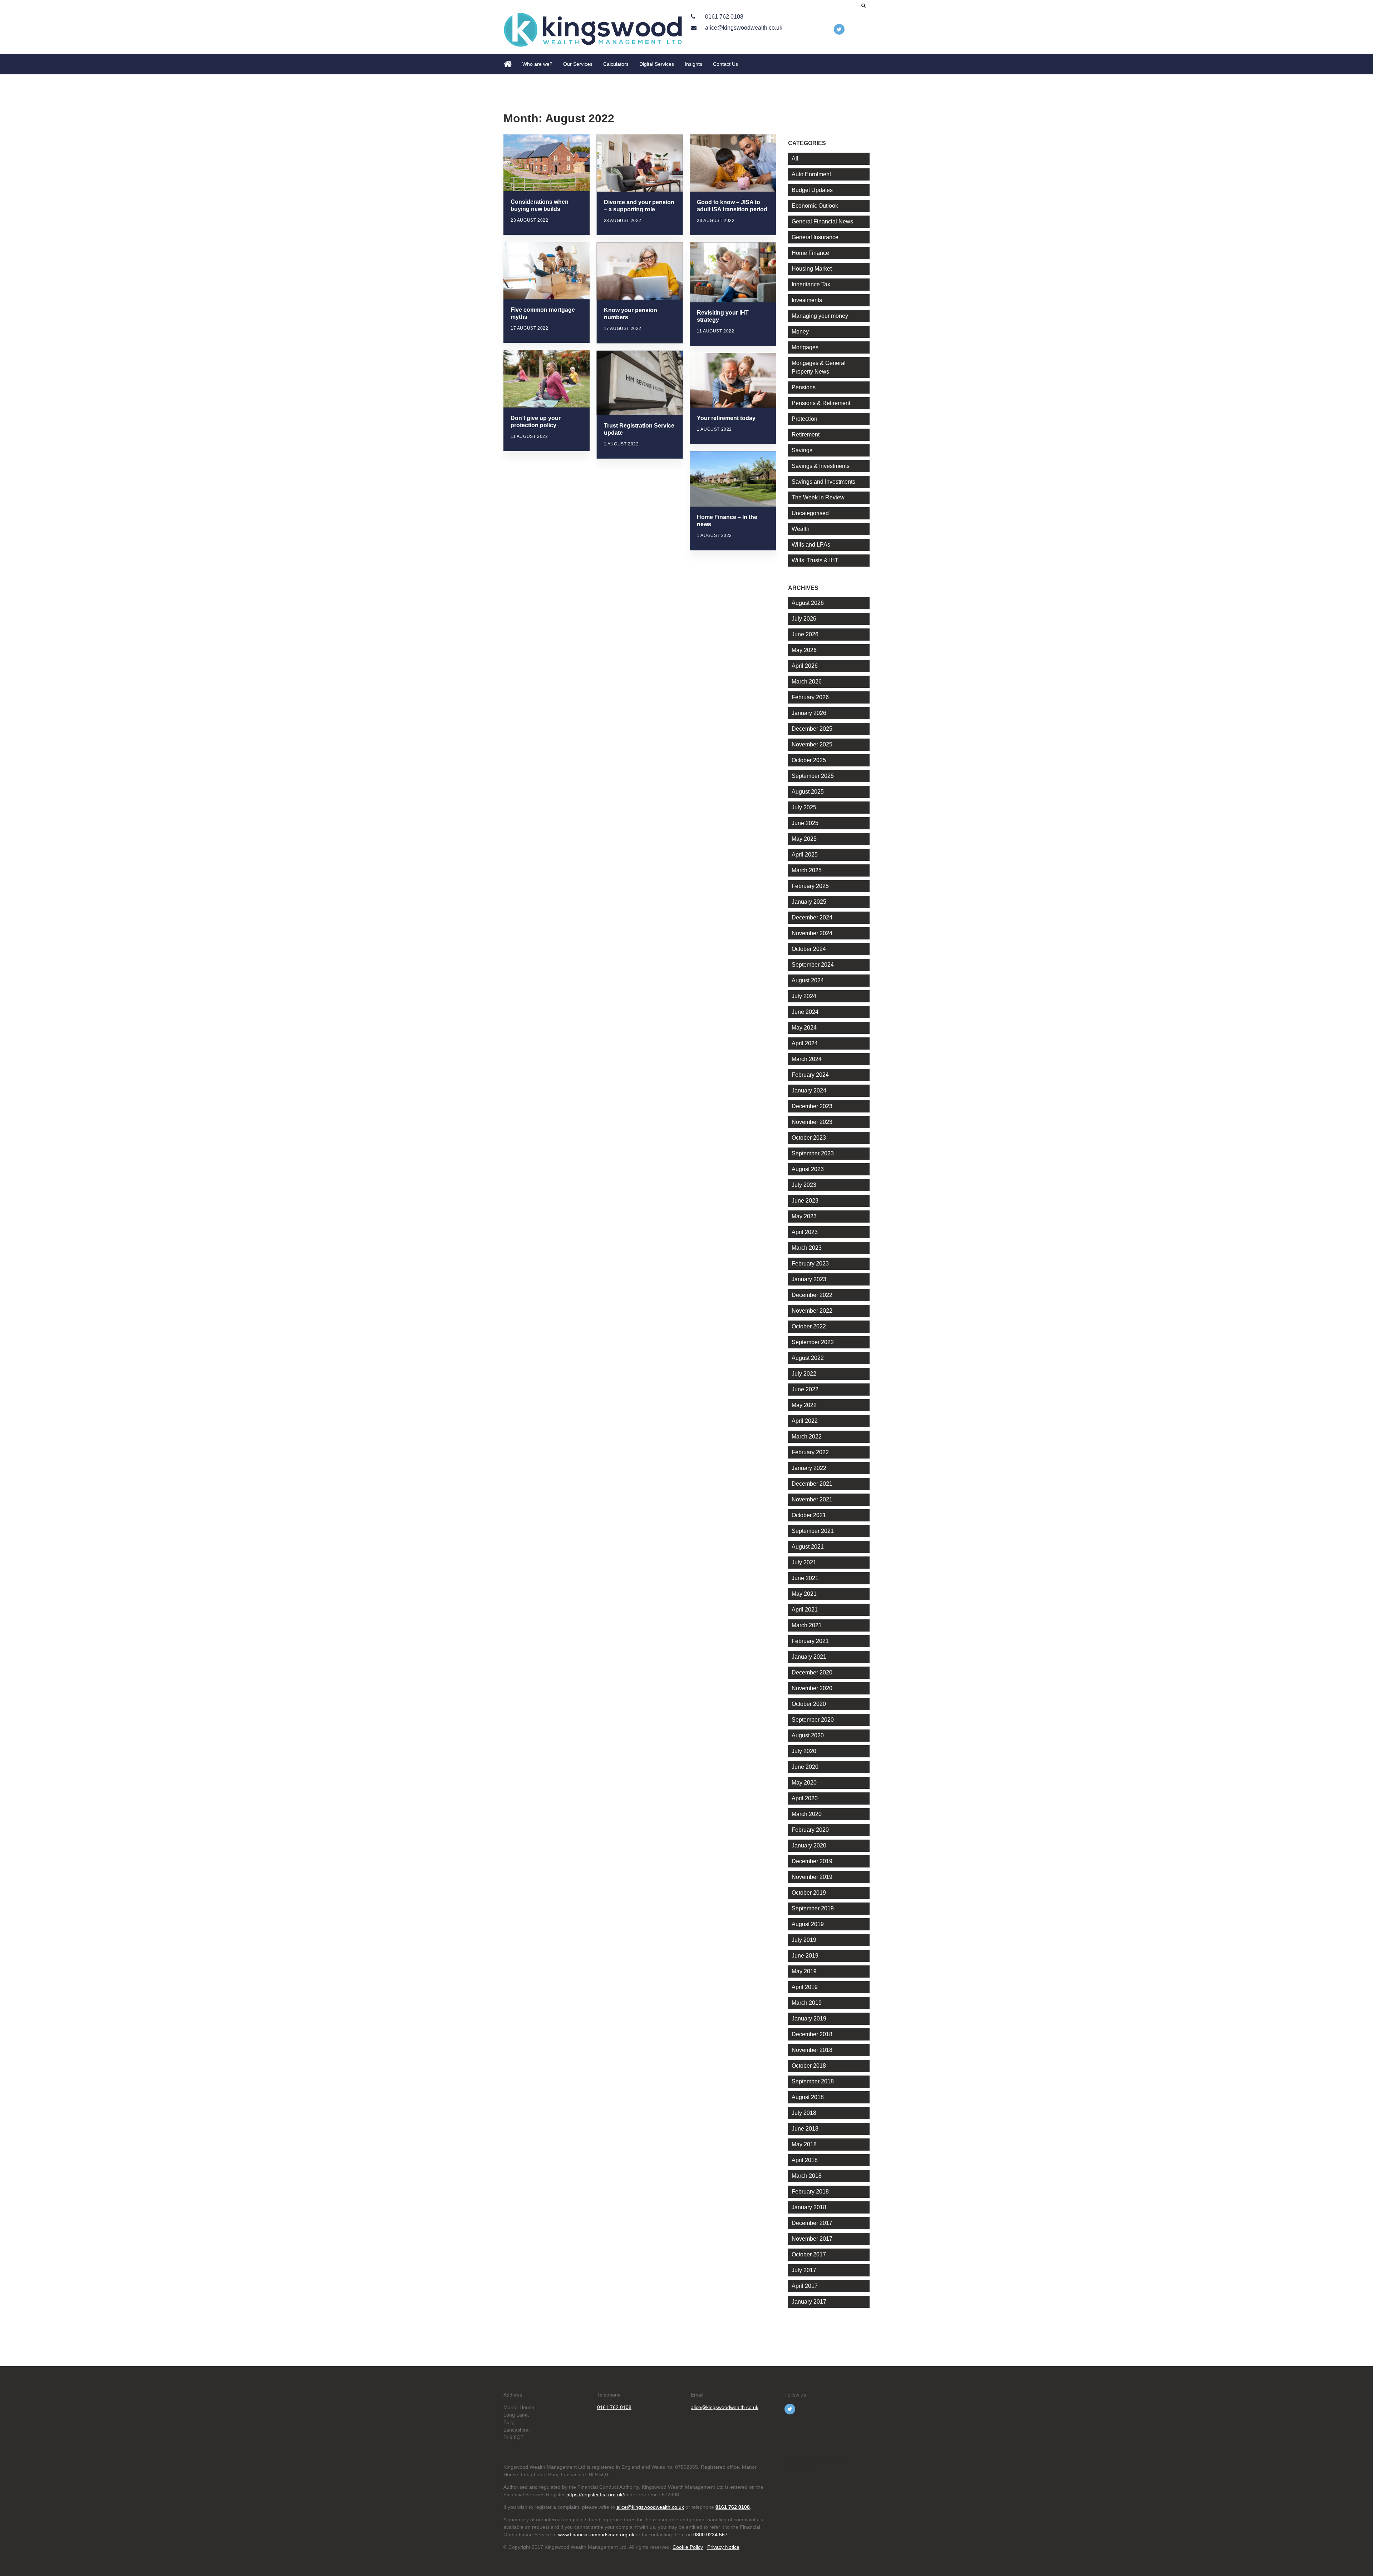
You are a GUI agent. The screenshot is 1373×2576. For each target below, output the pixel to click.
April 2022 (805, 1421)
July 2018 (804, 2113)
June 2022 (805, 1389)
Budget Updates (812, 190)
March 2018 (807, 2176)
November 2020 (812, 1688)
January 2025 (809, 902)
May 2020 (804, 1783)
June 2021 (805, 1578)
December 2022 (812, 1295)
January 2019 (809, 2019)
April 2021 (805, 1610)
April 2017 (805, 2286)
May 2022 (804, 1405)
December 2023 (812, 1106)
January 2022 (809, 1468)
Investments (807, 300)
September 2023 (813, 1153)
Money (800, 332)
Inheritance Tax (811, 284)
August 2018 (808, 2097)
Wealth (801, 529)
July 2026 (804, 619)
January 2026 (809, 713)
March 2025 (807, 870)
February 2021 (810, 1641)
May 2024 (804, 1028)
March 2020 (807, 1814)
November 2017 (812, 2239)
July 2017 (804, 2270)
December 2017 (812, 2223)
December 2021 (812, 1484)
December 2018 (812, 2034)
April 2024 (805, 1043)
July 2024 (804, 996)
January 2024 (809, 1090)
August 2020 (808, 1735)
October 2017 (809, 2254)
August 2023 (808, 1169)
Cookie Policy (688, 2547)
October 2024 (809, 949)
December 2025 (812, 729)
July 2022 (804, 1374)
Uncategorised (810, 513)
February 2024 (810, 1075)
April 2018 (805, 2160)
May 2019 (804, 1971)
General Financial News (822, 221)
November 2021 (812, 1499)
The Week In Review (818, 497)
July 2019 (804, 1940)
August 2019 (808, 1924)
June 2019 (805, 1956)
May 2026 (804, 650)
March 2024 (807, 1059)
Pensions (804, 387)
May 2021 (804, 1594)
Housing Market (812, 269)
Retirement (806, 435)
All (795, 159)
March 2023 (807, 1248)
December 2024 (812, 917)
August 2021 (808, 1547)
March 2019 (807, 2003)
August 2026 (808, 603)
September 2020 (813, 1720)
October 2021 (809, 1515)
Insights (693, 64)
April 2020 (805, 1798)
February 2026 (810, 697)
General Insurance (815, 237)
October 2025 (809, 760)
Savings (802, 450)
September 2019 (813, 1908)
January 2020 (809, 1845)
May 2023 (804, 1216)
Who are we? (537, 64)
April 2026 (805, 666)
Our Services (578, 64)
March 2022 (807, 1437)
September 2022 (813, 1342)
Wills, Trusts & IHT (815, 560)
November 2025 (812, 744)
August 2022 (808, 1358)
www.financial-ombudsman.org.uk (596, 2535)
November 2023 (812, 1122)
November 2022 (812, 1311)
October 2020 (809, 1704)
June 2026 (805, 634)
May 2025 (804, 839)
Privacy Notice (723, 2547)
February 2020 (810, 1830)
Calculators (616, 64)
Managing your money (820, 316)
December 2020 (812, 1672)
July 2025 (804, 807)
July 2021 (804, 1562)
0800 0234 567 (710, 2535)
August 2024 (808, 980)
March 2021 (807, 1625)
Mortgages (805, 347)
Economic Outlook (815, 206)
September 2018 (813, 2081)
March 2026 (807, 682)
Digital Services (657, 64)
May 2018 (804, 2144)
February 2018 (810, 2192)
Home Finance (810, 253)
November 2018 (812, 2050)
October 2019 (809, 1893)
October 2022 (809, 1326)
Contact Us (725, 64)
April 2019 (805, 1987)
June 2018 (805, 2129)
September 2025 (813, 776)
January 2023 (809, 1279)
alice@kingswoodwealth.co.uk (743, 28)
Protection (804, 419)
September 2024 (813, 965)
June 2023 (805, 1201)
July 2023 (804, 1185)
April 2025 (805, 855)
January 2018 (809, 2207)
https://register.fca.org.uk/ (595, 2494)
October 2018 (809, 2066)
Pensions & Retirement (821, 403)
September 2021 (813, 1531)
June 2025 (805, 823)
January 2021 (809, 1657)
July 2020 (804, 1751)
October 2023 (809, 1138)
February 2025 (810, 886)
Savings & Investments (821, 466)
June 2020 (805, 1767)
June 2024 (805, 1012)
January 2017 (809, 2302)
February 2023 (810, 1264)
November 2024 (812, 933)
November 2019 (812, 1877)
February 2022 (810, 1452)
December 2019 (812, 1861)
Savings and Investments (823, 482)
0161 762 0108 (724, 17)
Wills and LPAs (811, 545)
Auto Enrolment (811, 174)
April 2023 (805, 1232)
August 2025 (808, 792)
